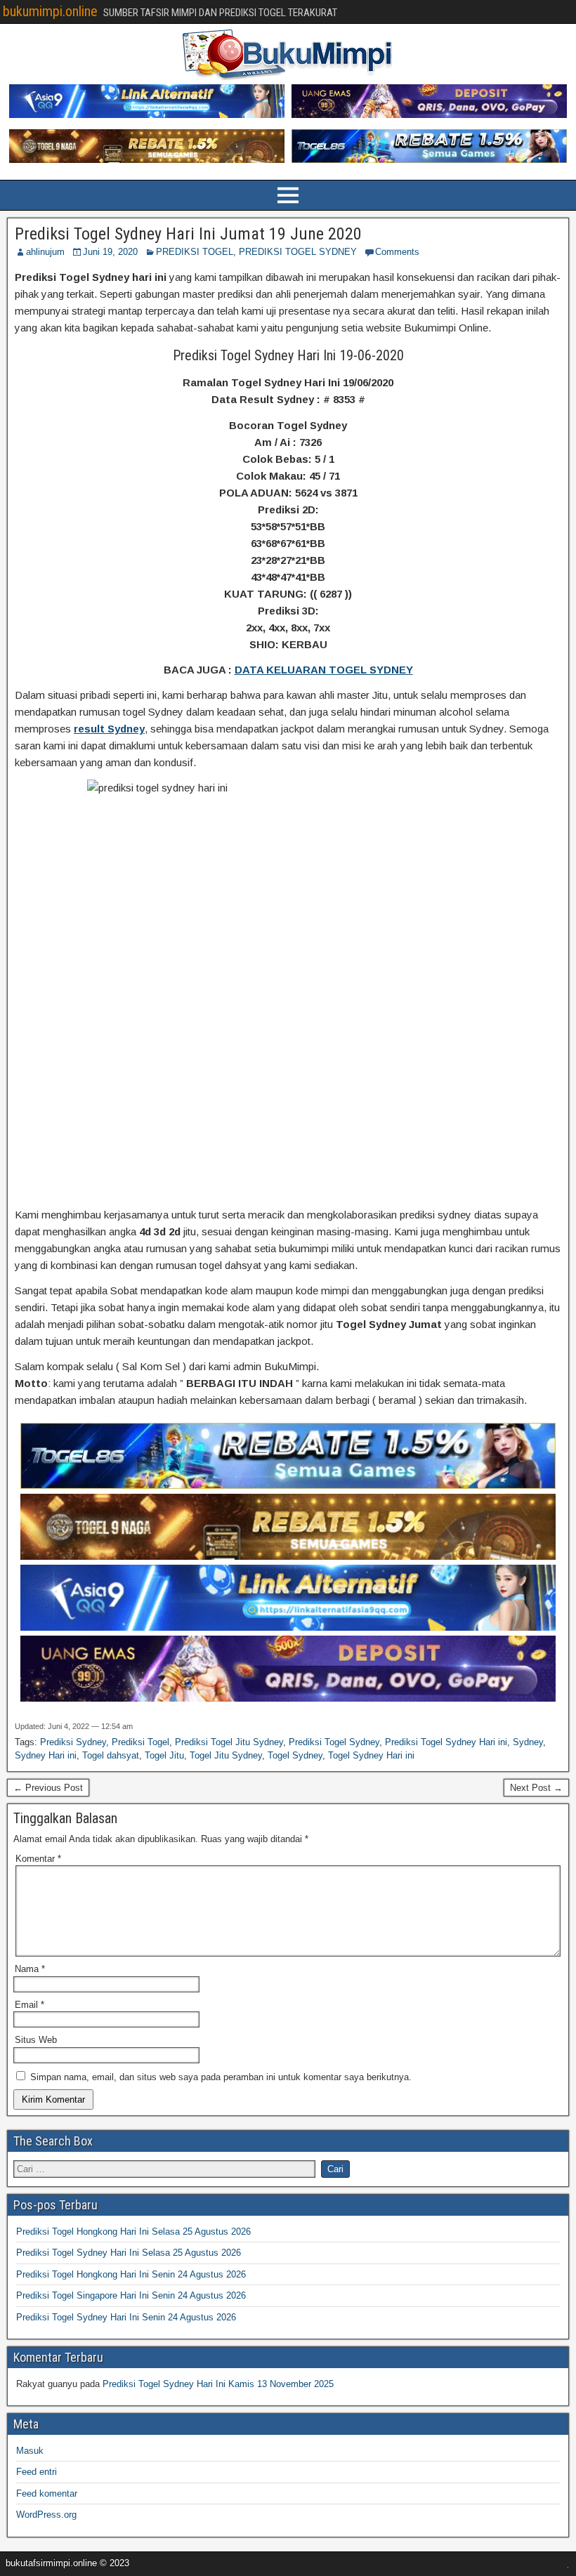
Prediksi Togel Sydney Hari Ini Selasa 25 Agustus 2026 (129, 2253)
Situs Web (36, 2040)
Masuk (30, 2451)
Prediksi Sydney (73, 1742)
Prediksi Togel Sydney (334, 1742)
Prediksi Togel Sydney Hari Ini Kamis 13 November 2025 (218, 2384)
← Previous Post (48, 1788)
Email (30, 2005)
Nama (30, 1969)
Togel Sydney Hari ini (371, 1755)
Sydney (528, 1742)
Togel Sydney (295, 1755)
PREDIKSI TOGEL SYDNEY (298, 252)
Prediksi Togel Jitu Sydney (229, 1742)
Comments (397, 252)
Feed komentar (47, 2493)
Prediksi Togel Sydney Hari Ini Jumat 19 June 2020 (188, 234)
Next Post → (536, 1788)
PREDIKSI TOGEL (195, 252)
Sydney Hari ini (46, 1755)
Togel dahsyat (111, 1755)
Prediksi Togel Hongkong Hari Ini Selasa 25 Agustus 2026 (133, 2232)
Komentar (38, 1859)
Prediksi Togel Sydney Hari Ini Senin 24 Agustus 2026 (126, 2317)
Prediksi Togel (140, 1742)
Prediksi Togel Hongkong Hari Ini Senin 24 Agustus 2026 (131, 2274)
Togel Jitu (164, 1755)
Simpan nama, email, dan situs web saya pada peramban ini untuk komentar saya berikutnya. (221, 2077)
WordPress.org (46, 2515)
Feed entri (37, 2472)
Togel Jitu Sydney (226, 1755)
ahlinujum (45, 252)
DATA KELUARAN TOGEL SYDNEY (324, 670)
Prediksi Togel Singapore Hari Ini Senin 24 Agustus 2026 (131, 2295)
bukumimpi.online (50, 11)
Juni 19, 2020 (110, 252)
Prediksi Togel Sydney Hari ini (446, 1742)
